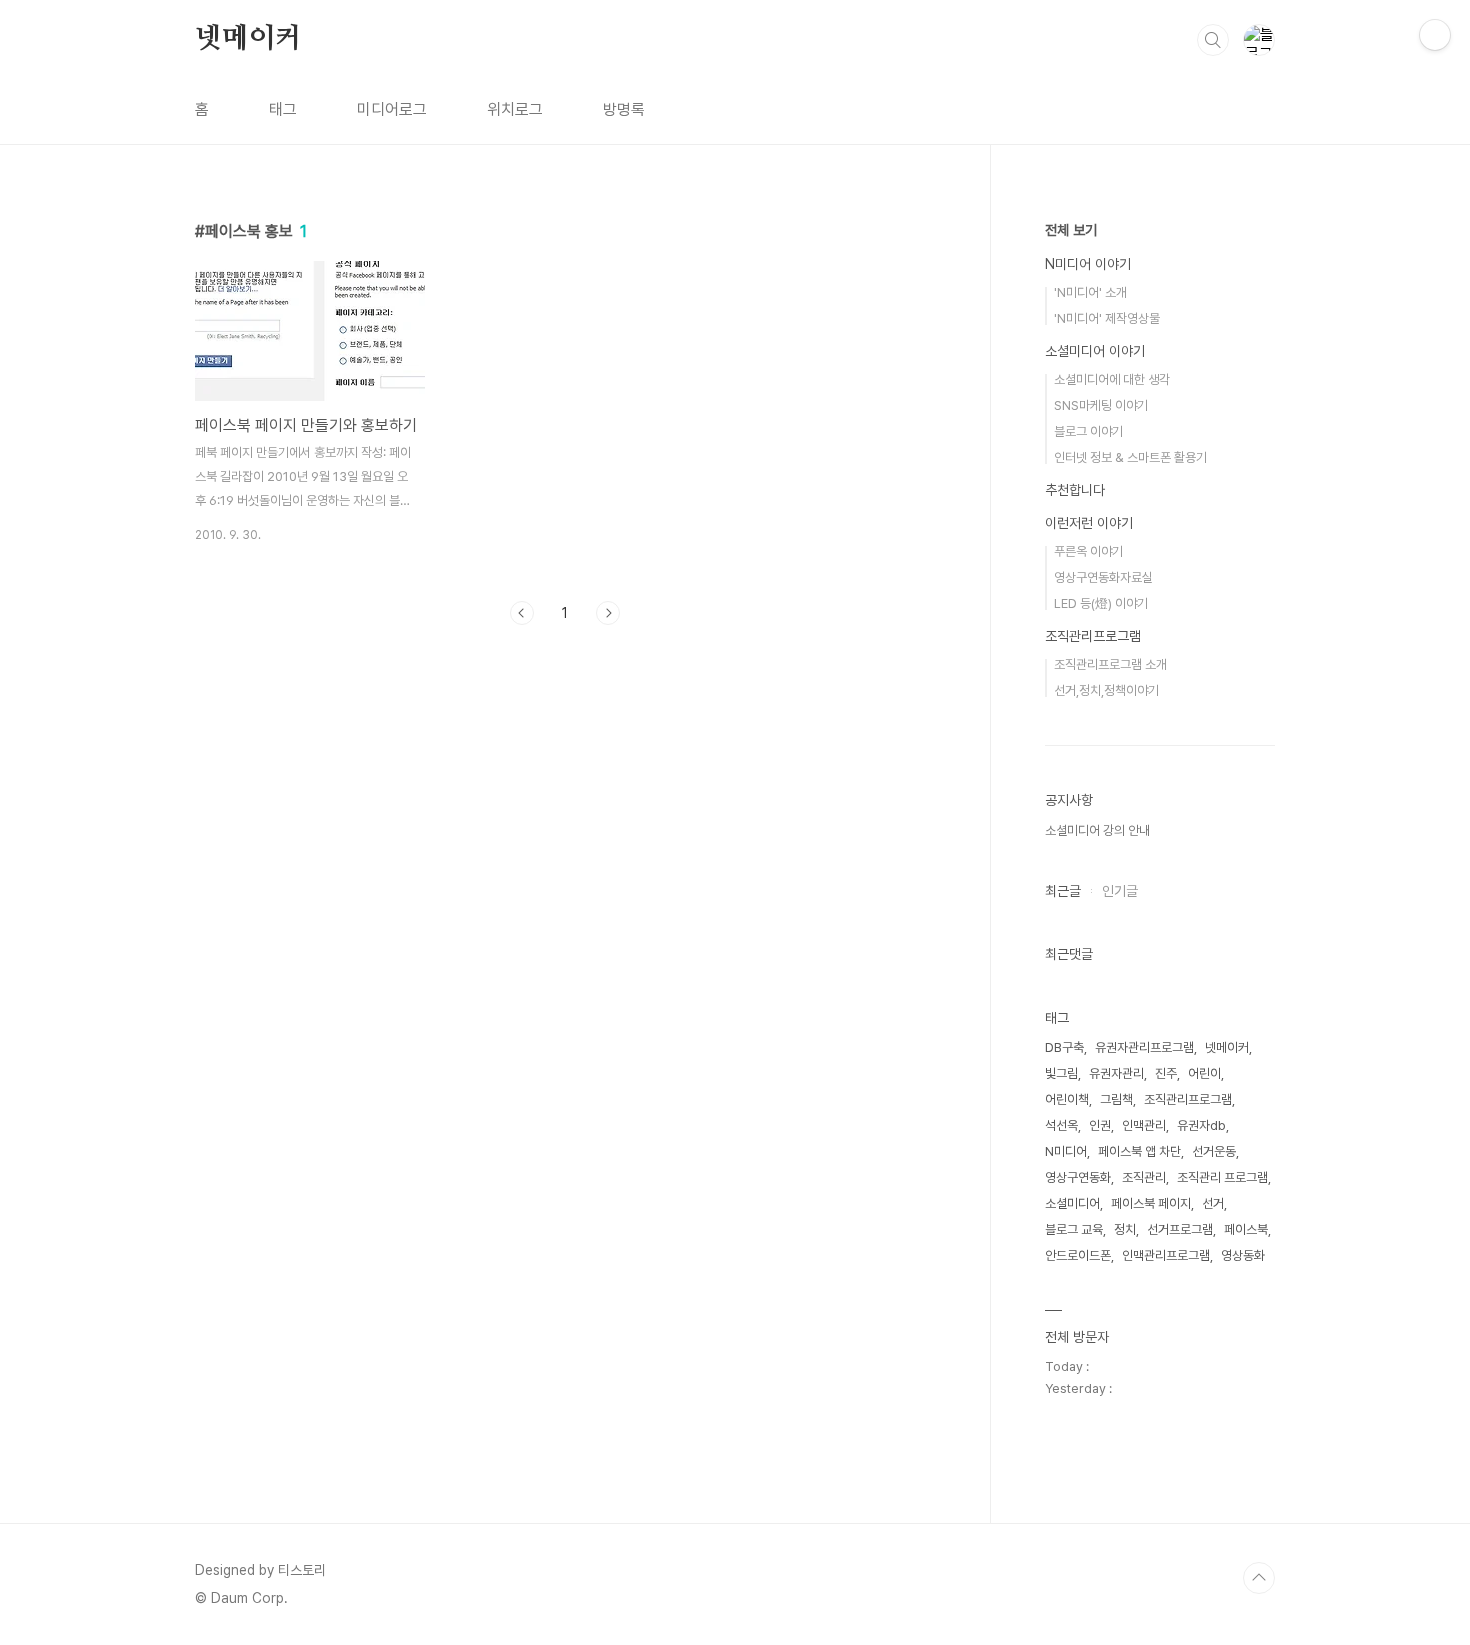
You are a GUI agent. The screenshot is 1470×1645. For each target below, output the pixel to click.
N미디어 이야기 (1088, 264)
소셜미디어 (1072, 1203)
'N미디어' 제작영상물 (1107, 318)
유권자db (1201, 1125)
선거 (1213, 1203)
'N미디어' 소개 (1090, 292)
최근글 (1063, 891)
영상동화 (1243, 1255)
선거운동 (1214, 1151)
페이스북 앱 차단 (1139, 1151)
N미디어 (1066, 1151)
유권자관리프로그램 (1144, 1047)
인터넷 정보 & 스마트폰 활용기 (1130, 457)
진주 (1166, 1073)
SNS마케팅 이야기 (1101, 405)
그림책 (1116, 1099)
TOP (1259, 1578)
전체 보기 (1071, 230)
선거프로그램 (1180, 1229)
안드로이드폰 (1078, 1255)
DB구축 (1064, 1047)
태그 (283, 109)
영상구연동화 (1078, 1177)
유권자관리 (1116, 1073)
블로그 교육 (1074, 1229)
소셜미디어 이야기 (1095, 351)
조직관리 (1144, 1177)
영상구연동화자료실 (1103, 577)
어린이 (1204, 1073)
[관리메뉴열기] (1435, 35)
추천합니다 (1075, 490)
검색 (1213, 40)
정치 (1125, 1229)
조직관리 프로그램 (1222, 1177)
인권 (1100, 1125)
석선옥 (1061, 1125)
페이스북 (1246, 1229)
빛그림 (1061, 1073)
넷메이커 (248, 39)
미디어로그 (392, 109)
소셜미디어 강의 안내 (1097, 830)
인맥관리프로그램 (1166, 1255)
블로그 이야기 (1088, 431)
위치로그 (515, 109)
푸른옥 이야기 (1088, 551)
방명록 (624, 109)
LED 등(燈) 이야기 (1101, 603)
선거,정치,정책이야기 (1106, 690)
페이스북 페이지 (1151, 1203)
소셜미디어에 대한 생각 (1112, 379)
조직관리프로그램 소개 (1110, 664)
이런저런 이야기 (1089, 523)
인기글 (1120, 891)
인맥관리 (1144, 1125)
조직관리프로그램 (1093, 636)
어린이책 (1067, 1099)
